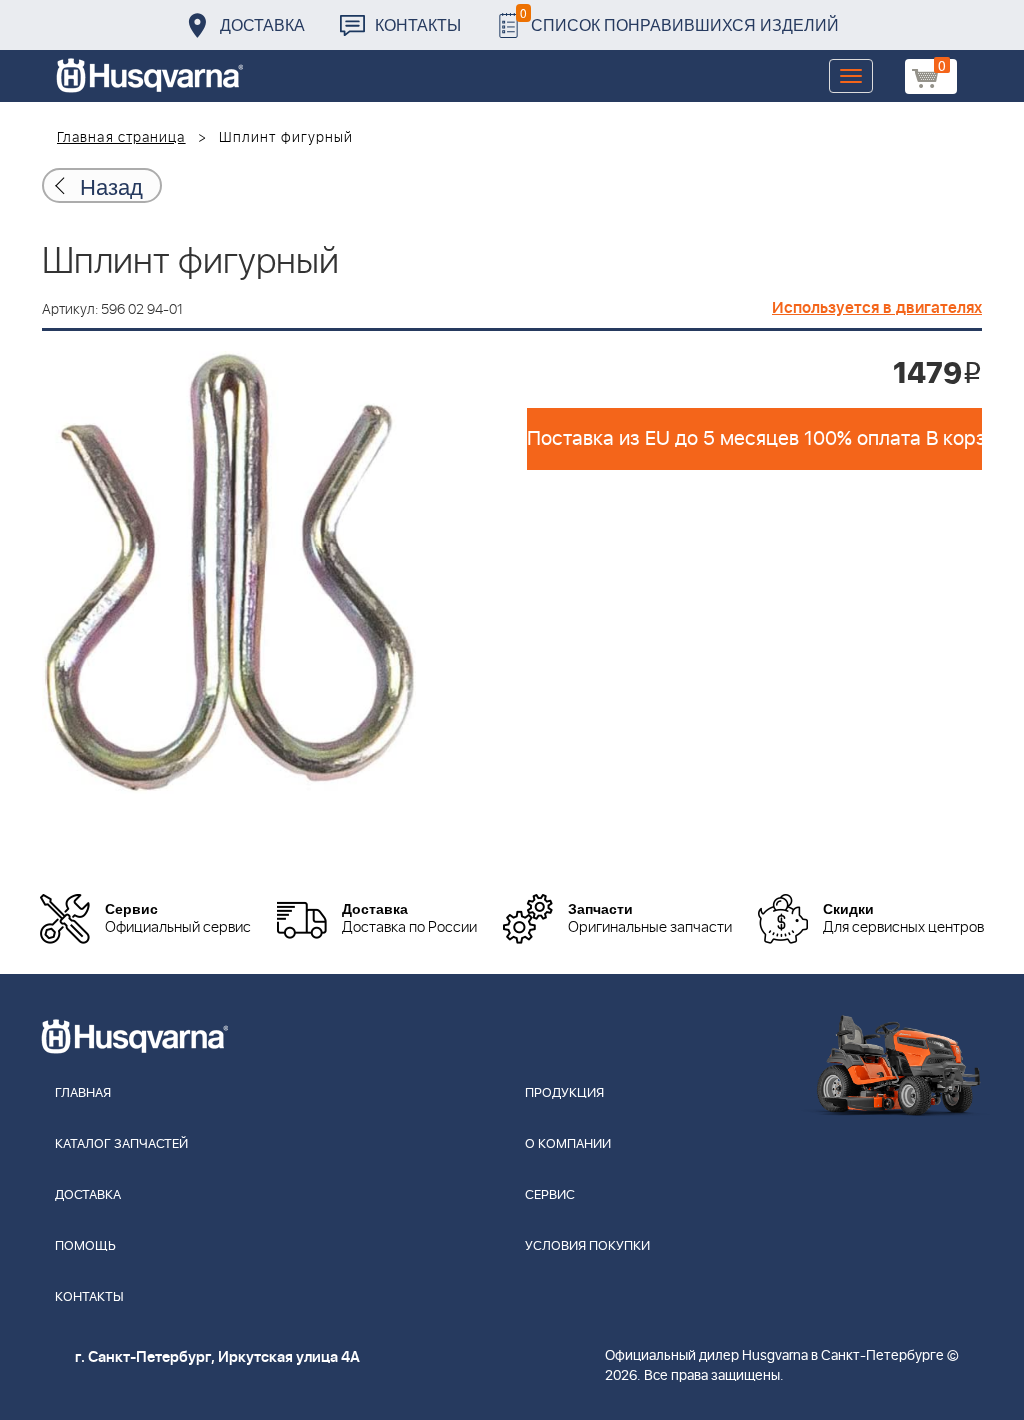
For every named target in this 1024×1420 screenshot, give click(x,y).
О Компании (568, 1144)
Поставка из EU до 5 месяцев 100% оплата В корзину (754, 439)
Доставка (262, 24)
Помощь (85, 1246)
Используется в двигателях (877, 308)
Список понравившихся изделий (679, 19)
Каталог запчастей (121, 1144)
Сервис (550, 1195)
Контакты (418, 24)
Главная (83, 1093)
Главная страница (121, 138)
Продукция (564, 1093)
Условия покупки (587, 1246)
